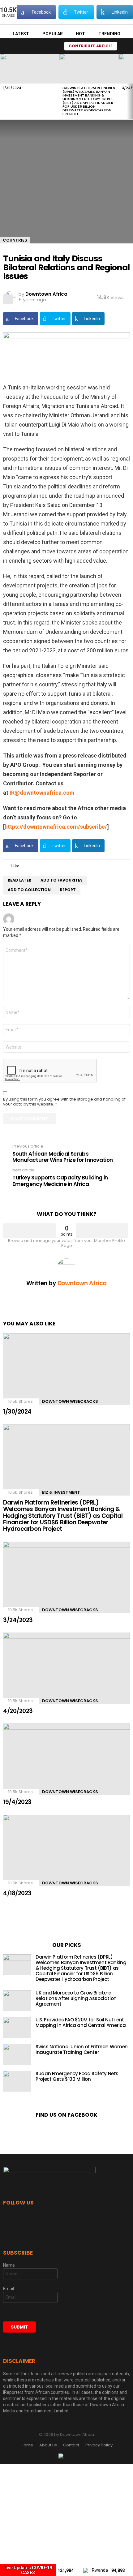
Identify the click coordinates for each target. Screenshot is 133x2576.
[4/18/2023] (66, 1850)
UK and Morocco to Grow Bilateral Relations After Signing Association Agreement (76, 1998)
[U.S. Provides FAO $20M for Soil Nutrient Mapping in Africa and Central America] (17, 2027)
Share (8, 299)
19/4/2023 (17, 1802)
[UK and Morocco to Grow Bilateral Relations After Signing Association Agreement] (17, 2001)
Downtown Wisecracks (70, 1401)
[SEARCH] (53, 46)
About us (48, 2445)
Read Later (19, 880)
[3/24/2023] (66, 1577)
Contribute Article (91, 46)
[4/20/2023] (66, 1668)
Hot (80, 34)
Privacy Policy (99, 2445)
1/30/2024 (12, 88)
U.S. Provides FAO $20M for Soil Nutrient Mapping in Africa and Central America (81, 2022)
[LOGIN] (125, 46)
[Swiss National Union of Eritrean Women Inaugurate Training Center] (17, 2054)
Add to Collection (29, 890)
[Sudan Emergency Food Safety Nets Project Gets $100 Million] (17, 2081)
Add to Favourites (62, 880)
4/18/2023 (17, 1893)
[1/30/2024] (30, 69)
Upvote (30, 1231)
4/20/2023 (18, 1711)
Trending (109, 34)
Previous (3, 87)
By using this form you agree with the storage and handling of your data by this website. (64, 1102)
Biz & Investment (61, 1492)
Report (68, 890)
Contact (71, 2445)
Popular (53, 34)
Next (130, 87)
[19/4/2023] (66, 1759)
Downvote (102, 1231)
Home (27, 2445)
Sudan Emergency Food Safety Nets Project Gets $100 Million (77, 2076)
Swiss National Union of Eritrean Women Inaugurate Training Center (82, 2049)
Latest (21, 34)
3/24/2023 (18, 1620)
